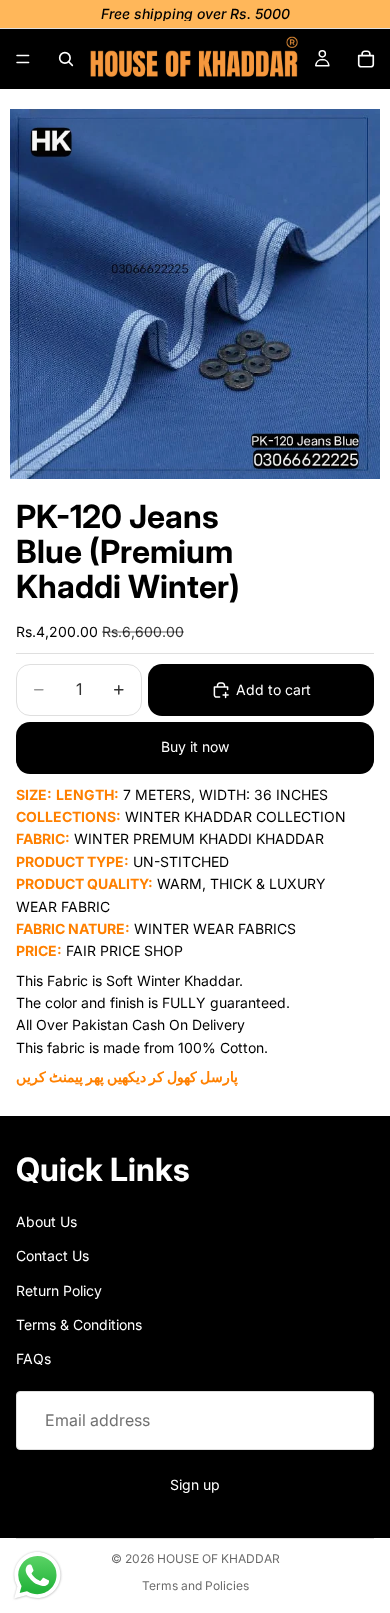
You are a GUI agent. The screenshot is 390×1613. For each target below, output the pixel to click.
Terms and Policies (195, 1585)
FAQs (33, 1358)
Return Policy (59, 1289)
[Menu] (23, 59)
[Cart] (366, 59)
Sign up (195, 1484)
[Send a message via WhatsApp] (37, 1575)
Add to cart (273, 689)
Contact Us (52, 1255)
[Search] (66, 59)
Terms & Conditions (79, 1324)
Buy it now (195, 746)
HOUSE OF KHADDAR (218, 1558)
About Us (46, 1221)
